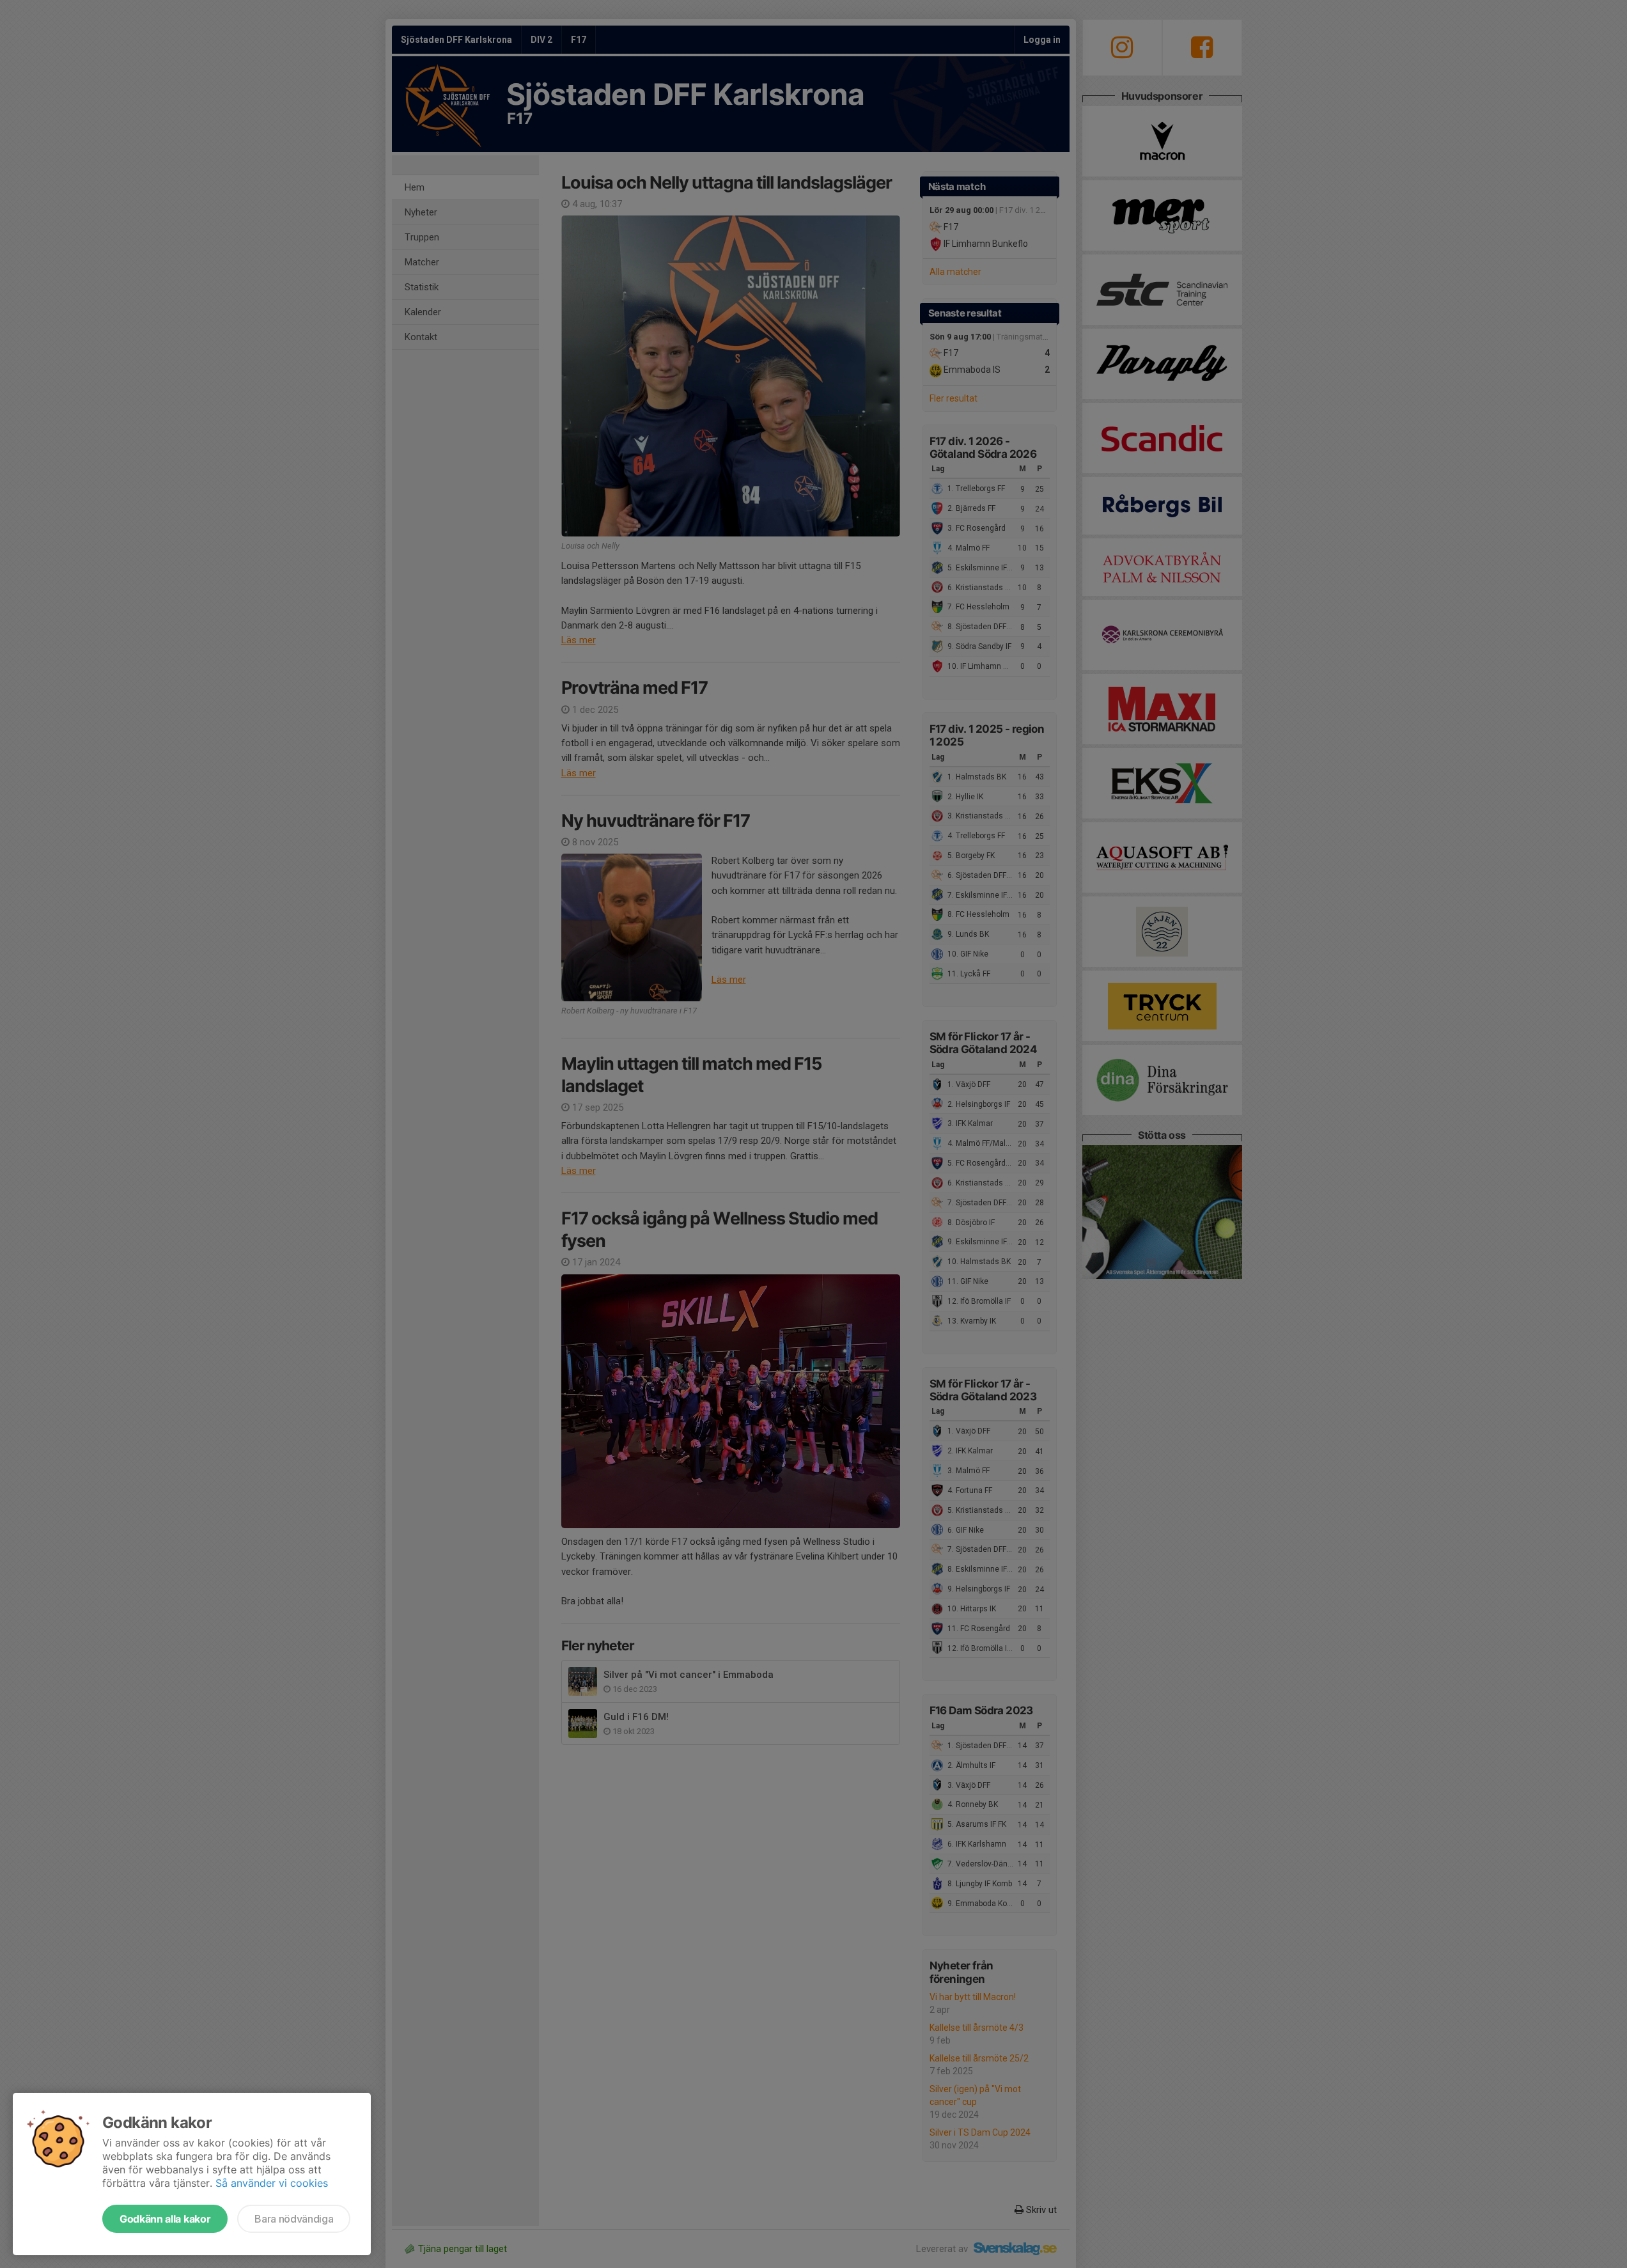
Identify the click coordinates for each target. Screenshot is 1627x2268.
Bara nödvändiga (294, 2219)
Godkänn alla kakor (165, 2219)
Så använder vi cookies (272, 2183)
